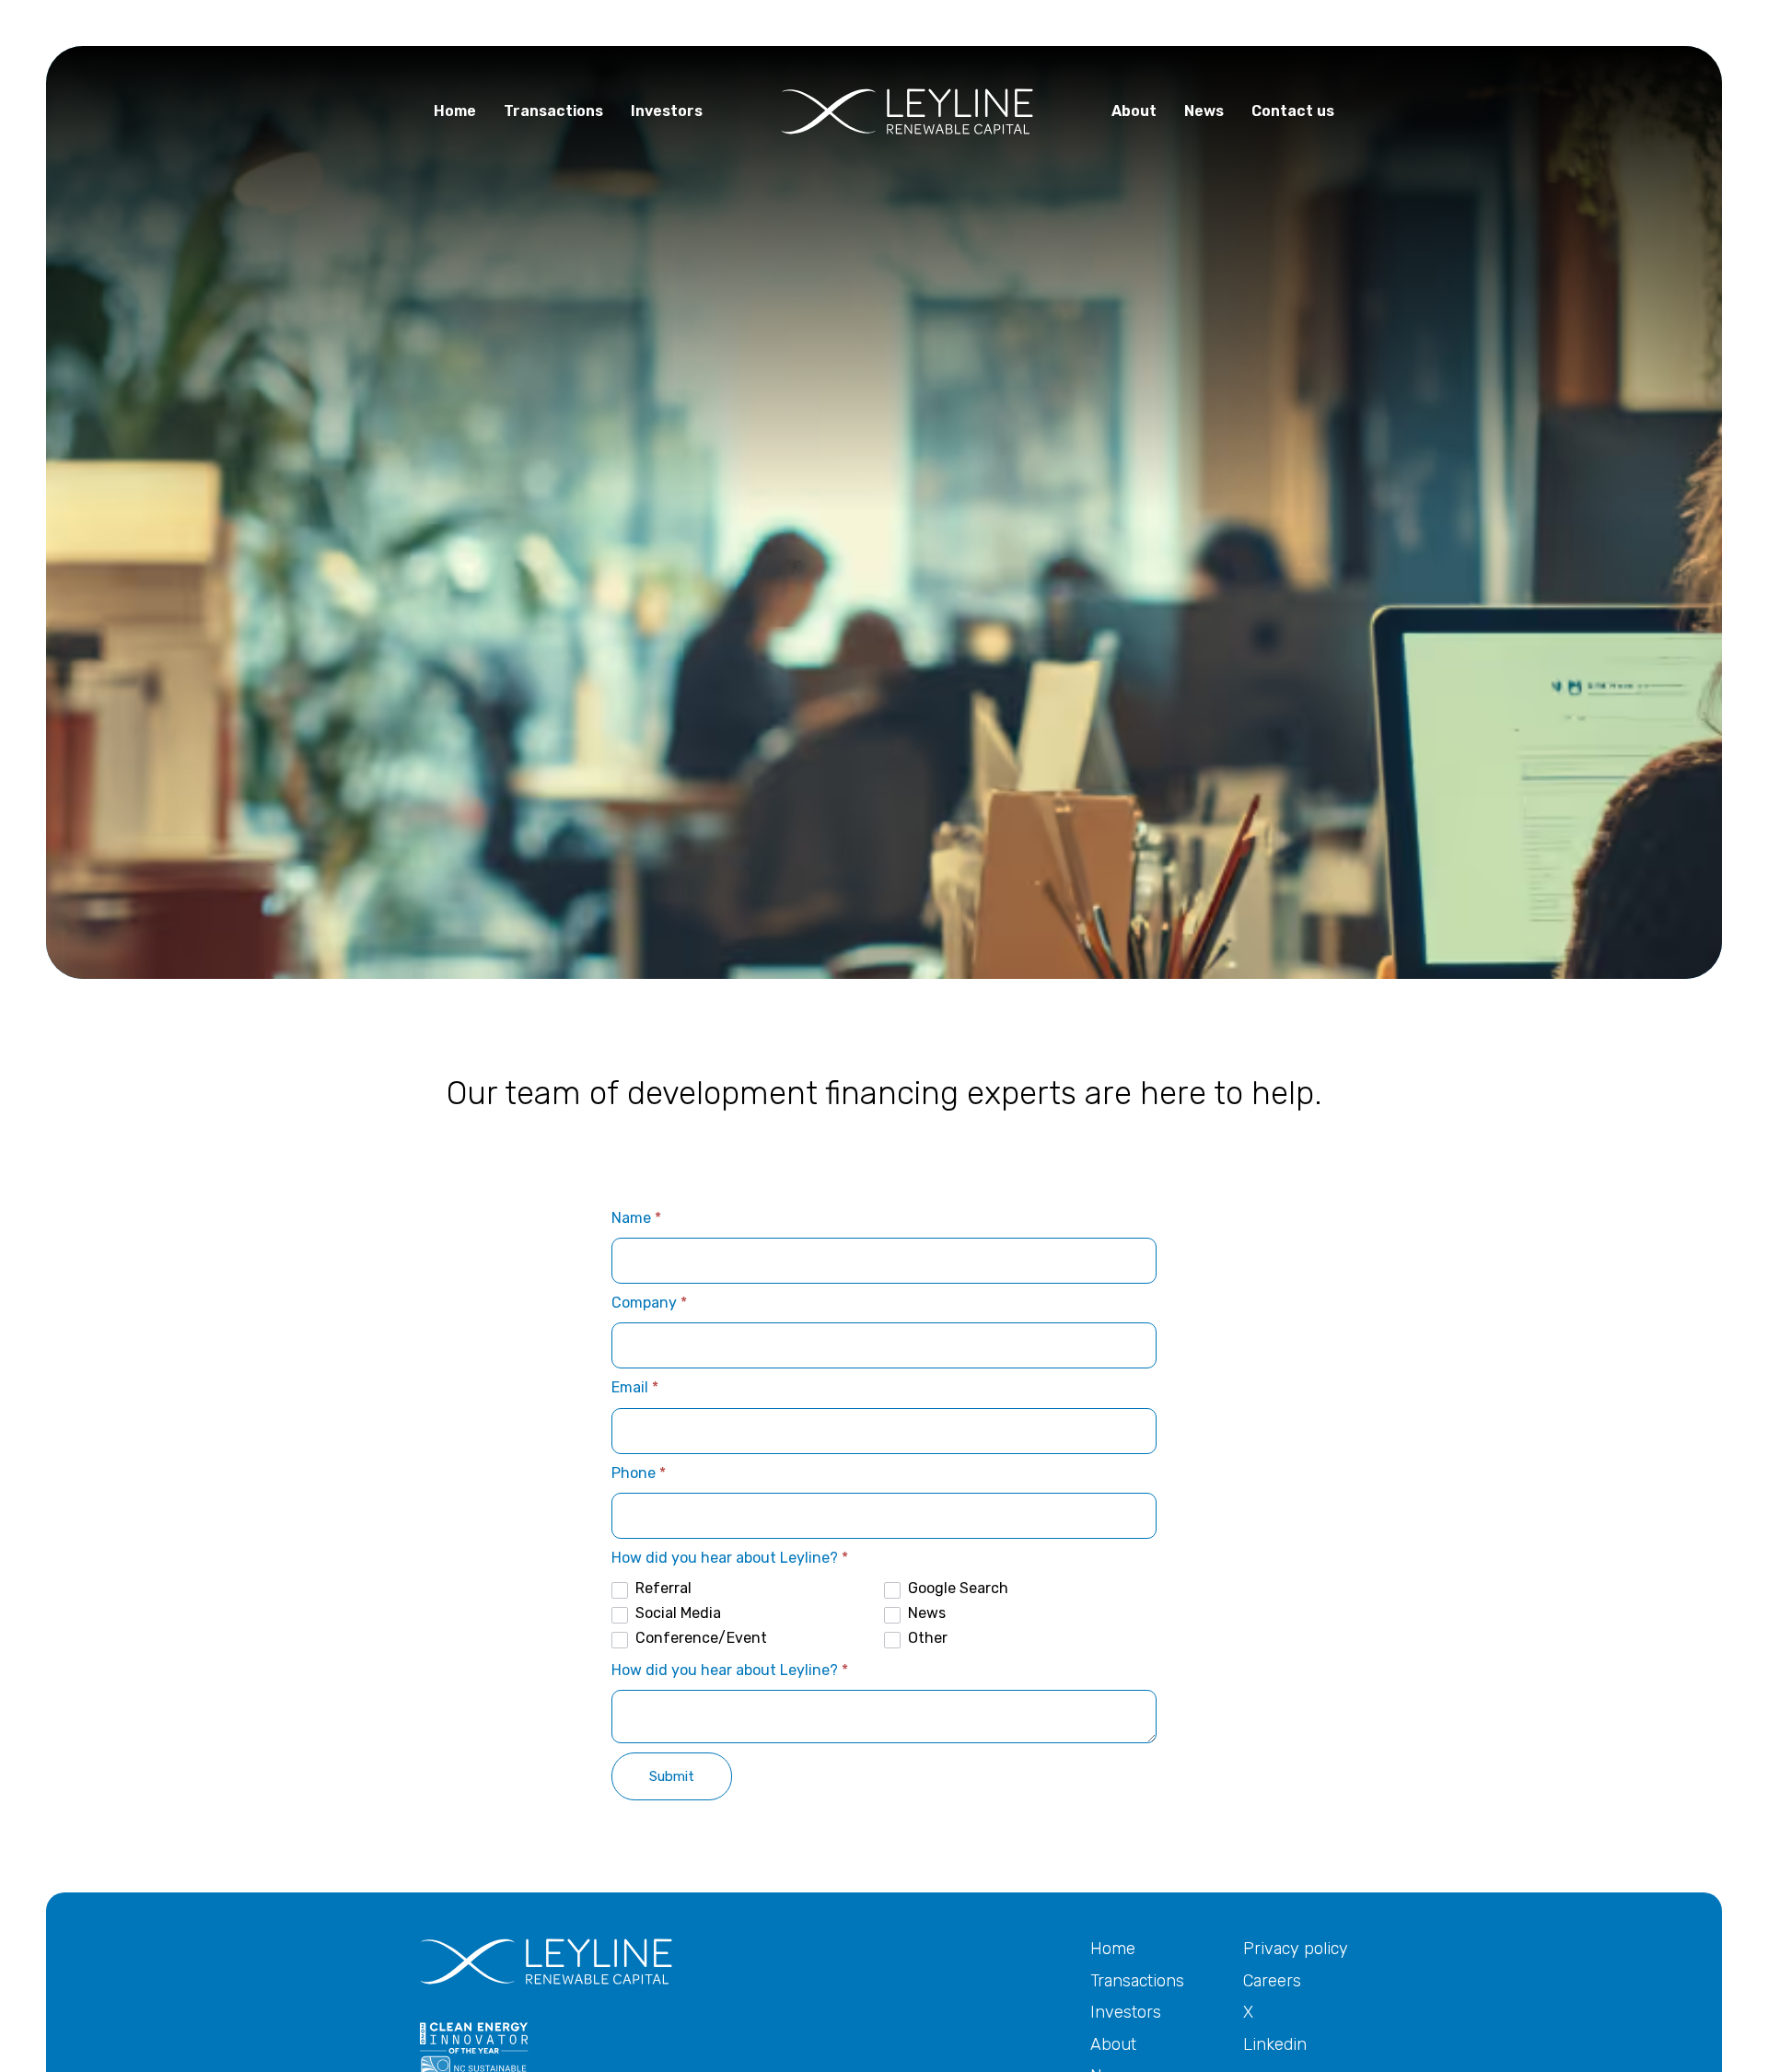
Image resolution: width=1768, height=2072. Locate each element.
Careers (1272, 1981)
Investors (1126, 2012)
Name (636, 1218)
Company (649, 1303)
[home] (907, 111)
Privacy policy (1296, 1949)
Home (1113, 1949)
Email (635, 1387)
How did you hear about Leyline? (730, 1558)
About (1113, 2044)
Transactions (1137, 1981)
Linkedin (1275, 2044)
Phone (639, 1473)
